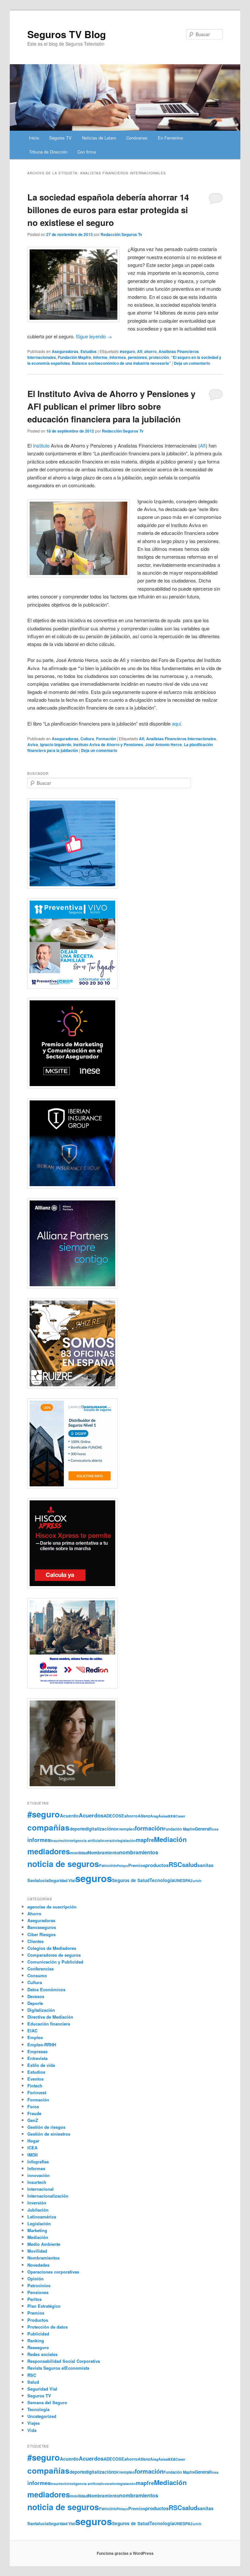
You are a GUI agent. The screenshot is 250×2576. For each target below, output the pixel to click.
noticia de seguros (63, 1864)
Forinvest (37, 2092)
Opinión (35, 2279)
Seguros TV (60, 138)
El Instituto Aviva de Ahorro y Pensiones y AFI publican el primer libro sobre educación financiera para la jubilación (111, 406)
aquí (176, 723)
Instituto (41, 445)
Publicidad (38, 2334)
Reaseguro (38, 2347)
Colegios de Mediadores (52, 1948)
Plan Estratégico (44, 2306)
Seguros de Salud (131, 1880)
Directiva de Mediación (50, 2017)
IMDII (33, 2155)
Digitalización (41, 2010)
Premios (137, 1865)
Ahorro (34, 1914)
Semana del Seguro (47, 2402)
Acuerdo (69, 1816)
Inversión (37, 2203)
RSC (175, 1864)
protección (159, 357)
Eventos (35, 2079)
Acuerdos (91, 1815)
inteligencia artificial (84, 1840)
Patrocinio (108, 1865)
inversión (109, 1840)
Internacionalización (48, 2196)
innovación (39, 2175)
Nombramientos (43, 2258)
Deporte (35, 2003)
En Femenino (170, 138)
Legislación (39, 2223)
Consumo (37, 1975)
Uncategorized (42, 2416)
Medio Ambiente (44, 2244)
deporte (77, 1829)
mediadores (49, 1851)
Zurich (196, 1881)
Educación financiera (49, 2024)
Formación (106, 739)
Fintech (35, 2086)
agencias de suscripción (52, 1907)
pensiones (138, 357)
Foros (33, 2106)
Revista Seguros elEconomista (58, 2368)
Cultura (87, 739)
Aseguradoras (65, 351)
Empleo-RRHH (42, 2045)
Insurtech (59, 1840)
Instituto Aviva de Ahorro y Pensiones (108, 744)
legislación (126, 1840)
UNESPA (182, 1880)
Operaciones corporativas (53, 2272)
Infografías (38, 2162)
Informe (100, 357)
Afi (140, 351)
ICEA (32, 2148)
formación (149, 1828)
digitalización (99, 1829)
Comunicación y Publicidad (55, 1962)
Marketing (37, 2230)
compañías (49, 1827)
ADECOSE (114, 1816)
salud (190, 1865)
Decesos (36, 1996)
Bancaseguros (42, 1927)
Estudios (89, 351)
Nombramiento (104, 1853)
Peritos (35, 2299)
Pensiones (38, 2292)
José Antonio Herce (164, 744)
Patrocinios (39, 2285)
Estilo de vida (41, 2065)
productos (157, 1865)
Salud (33, 2382)
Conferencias (41, 1969)
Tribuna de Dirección (48, 152)
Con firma (87, 152)
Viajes (34, 2423)
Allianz (144, 1816)
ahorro (150, 351)
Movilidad (37, 2251)
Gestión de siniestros (49, 2134)
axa (172, 1816)
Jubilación (38, 2210)
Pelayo (123, 1866)
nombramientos (139, 1852)
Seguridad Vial (62, 1880)
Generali (203, 1829)
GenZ (33, 2120)
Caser (180, 1816)
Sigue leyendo (94, 336)
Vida (32, 2430)
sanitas (205, 1865)
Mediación (170, 1839)
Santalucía (38, 1880)
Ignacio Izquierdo (56, 744)
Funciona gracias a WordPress (125, 2553)
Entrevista (37, 2058)
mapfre (145, 1840)
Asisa (163, 1816)
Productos (38, 2320)
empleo (128, 1829)
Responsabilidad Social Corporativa (64, 2361)
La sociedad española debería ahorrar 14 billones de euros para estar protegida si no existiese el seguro (108, 210)
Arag (154, 1816)
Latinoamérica (42, 2217)
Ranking (36, 2340)
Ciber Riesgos (42, 1934)
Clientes (35, 1941)
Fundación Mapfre (75, 357)
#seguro (127, 351)
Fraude (34, 2113)
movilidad (79, 1853)
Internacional (41, 2189)
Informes (36, 2168)
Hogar (33, 2141)
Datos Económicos (46, 1989)
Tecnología (162, 1880)
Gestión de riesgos (46, 2127)
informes (118, 357)
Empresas (37, 2051)
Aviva (33, 744)
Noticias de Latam (99, 138)
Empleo (35, 2037)
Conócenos (137, 138)
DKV (117, 1829)
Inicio (34, 138)
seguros (94, 1878)
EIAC (32, 2031)
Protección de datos (48, 2327)
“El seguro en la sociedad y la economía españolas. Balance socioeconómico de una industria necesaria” (124, 360)
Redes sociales (42, 2354)
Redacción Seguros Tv (121, 234)
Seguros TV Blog (67, 34)
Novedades (38, 2265)
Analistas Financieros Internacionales (181, 739)
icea (215, 1829)
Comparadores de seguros (54, 1955)
